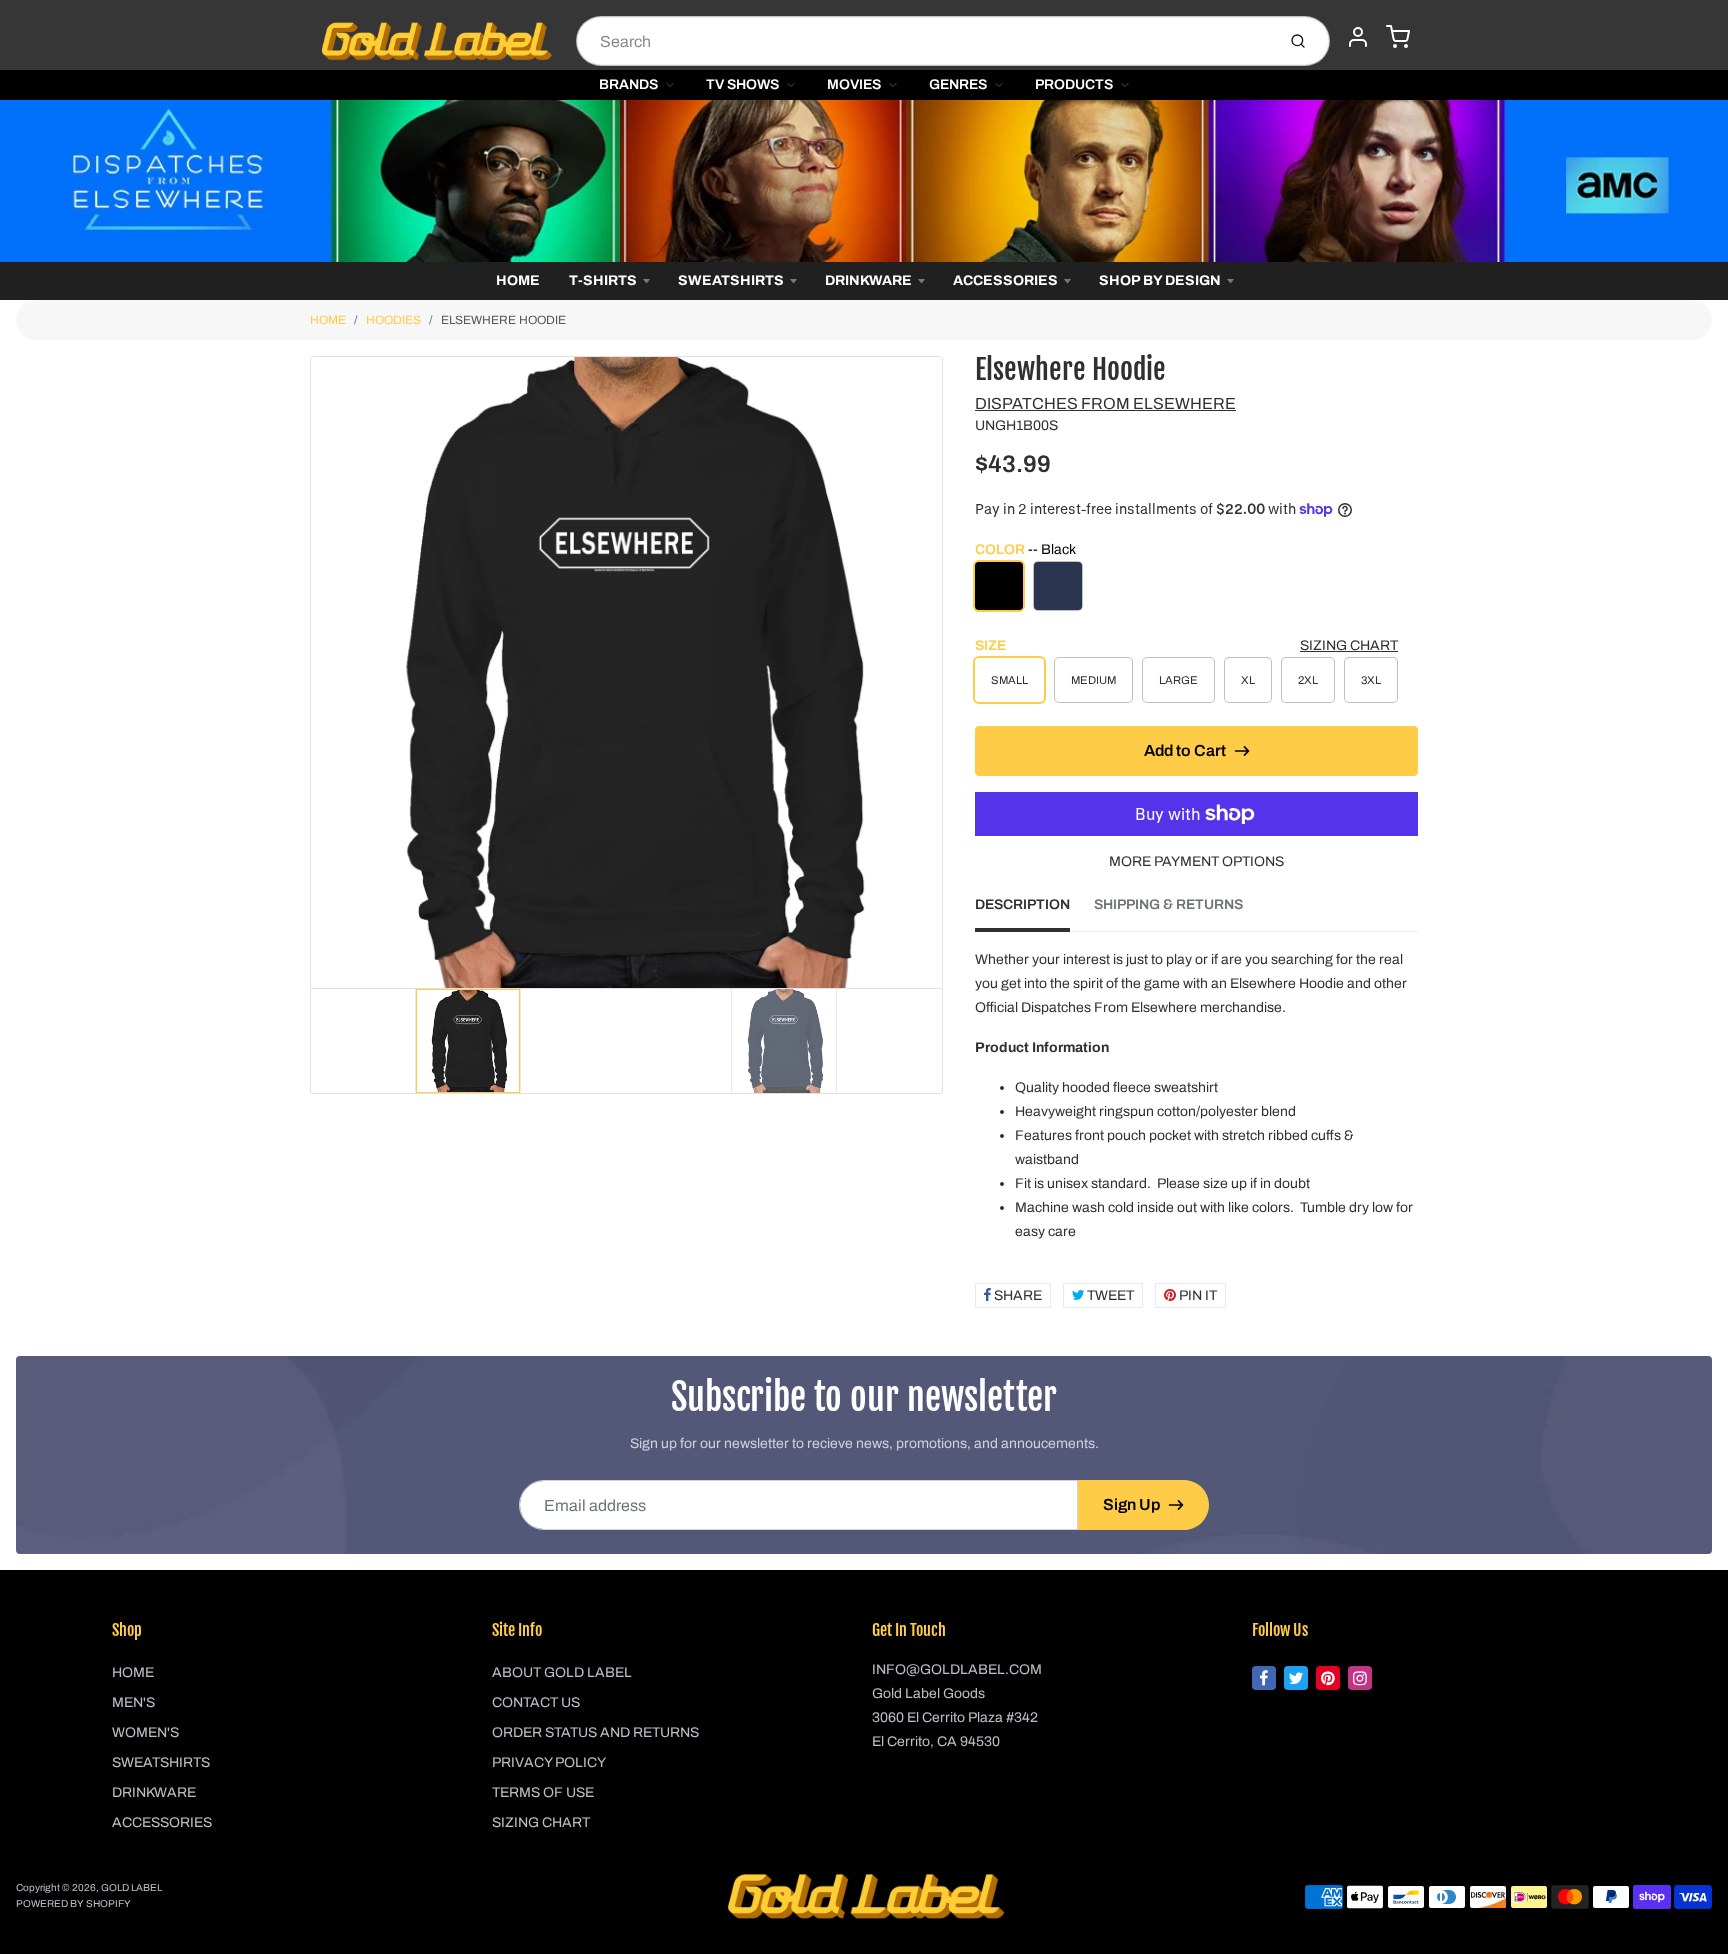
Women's (145, 1732)
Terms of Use (543, 1792)
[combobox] (923, 41)
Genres (958, 84)
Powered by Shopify (73, 1903)
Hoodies (393, 320)
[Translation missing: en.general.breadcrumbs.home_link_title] (864, 181)
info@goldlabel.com (957, 1669)
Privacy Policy (549, 1762)
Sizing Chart (1349, 645)
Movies (854, 84)
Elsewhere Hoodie (503, 320)
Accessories (1005, 280)
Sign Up (1131, 1504)
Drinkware (868, 280)
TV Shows (742, 84)
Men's (133, 1702)
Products (1074, 84)
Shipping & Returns (1168, 904)
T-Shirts (603, 280)
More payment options (1196, 861)
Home (518, 280)
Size (990, 645)
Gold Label (131, 1887)
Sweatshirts (731, 280)
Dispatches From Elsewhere (1105, 403)
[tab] (1034, 911)
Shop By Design (1160, 280)
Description (1022, 904)
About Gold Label (562, 1672)
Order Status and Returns (595, 1732)
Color (1025, 549)
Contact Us (536, 1702)
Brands (628, 84)
